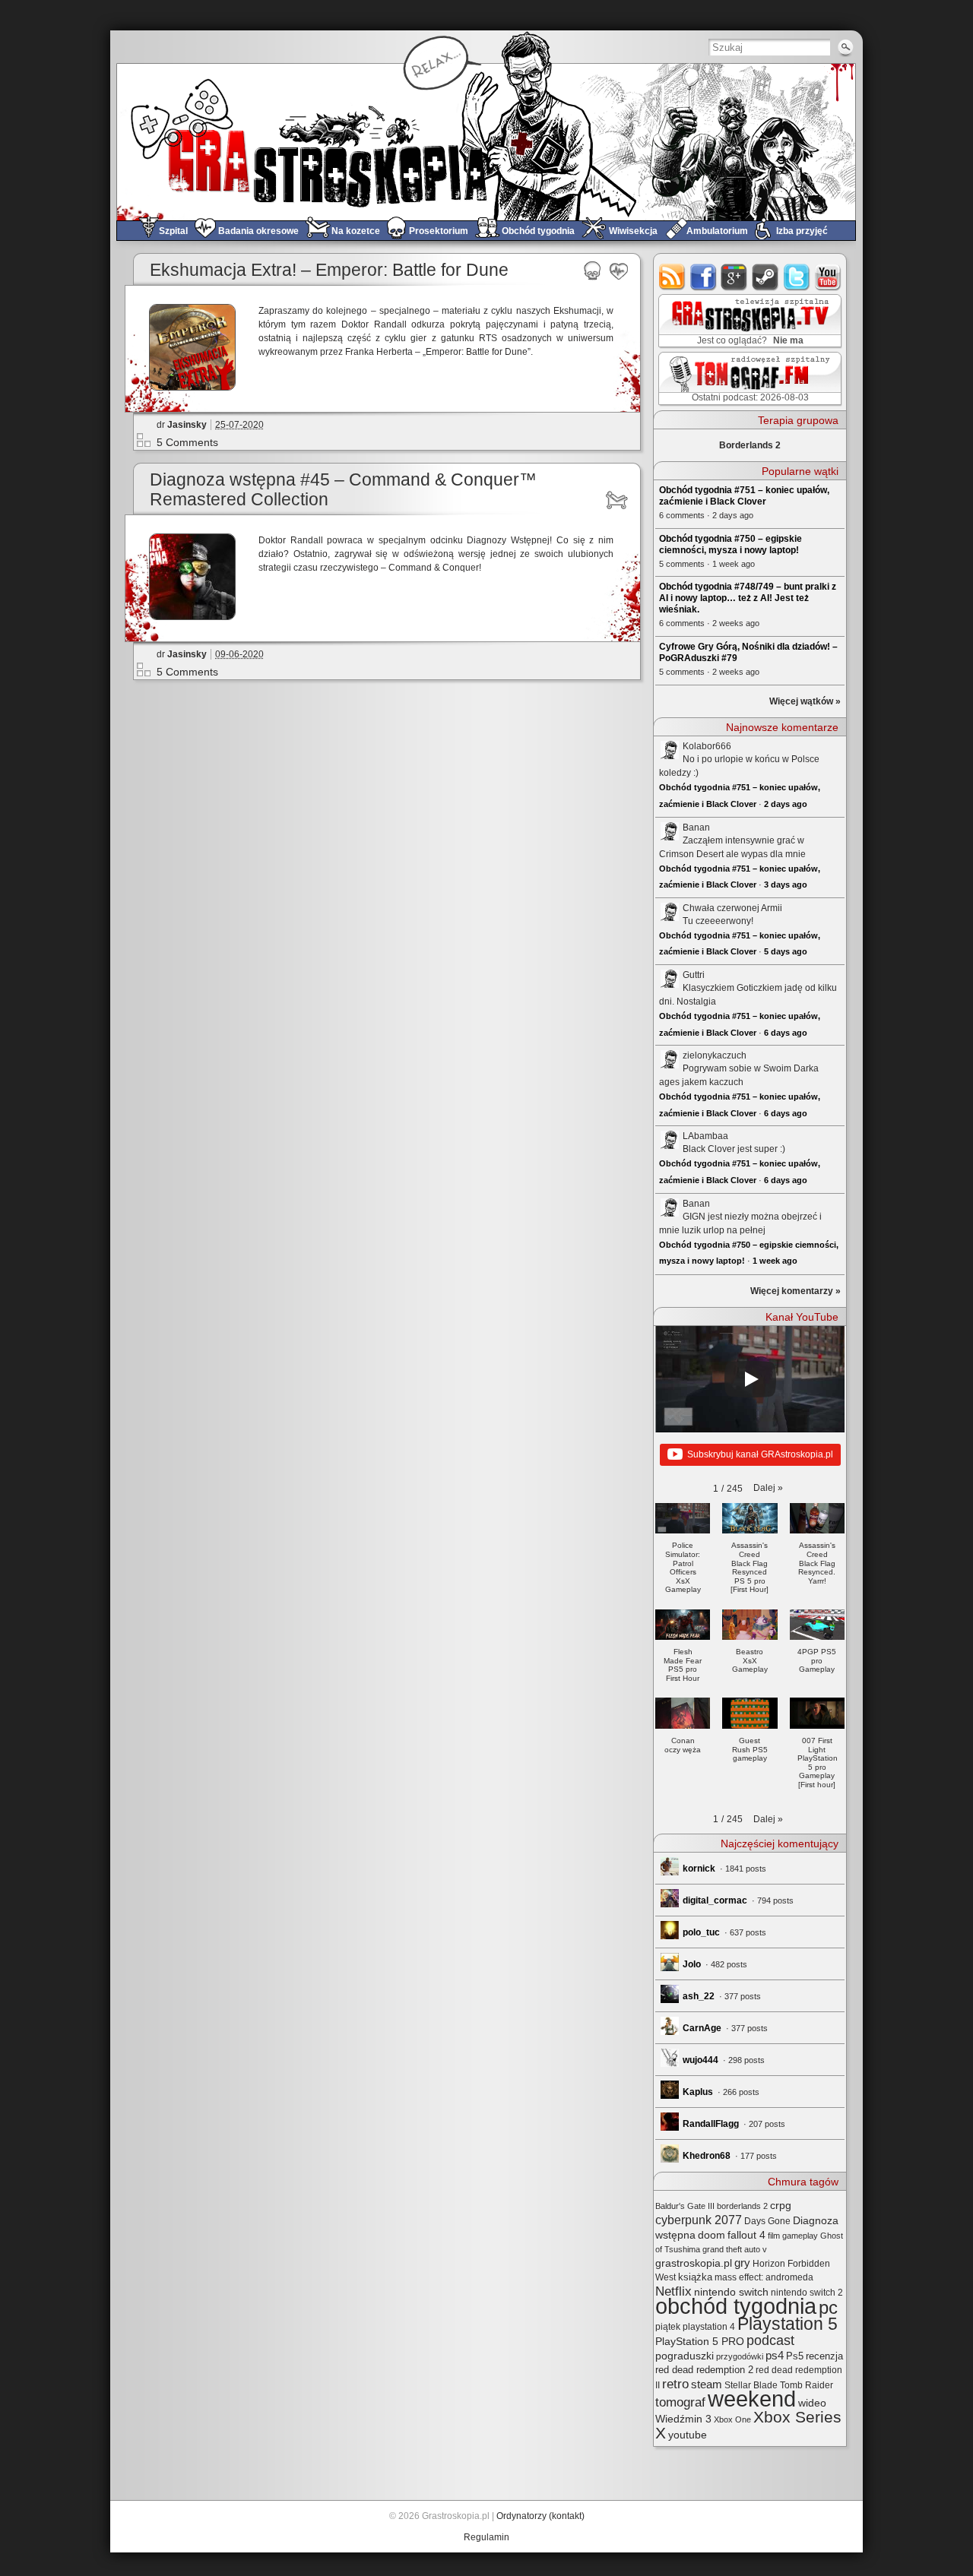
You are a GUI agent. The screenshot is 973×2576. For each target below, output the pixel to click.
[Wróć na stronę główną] (486, 142)
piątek (668, 2327)
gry (742, 2263)
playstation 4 (709, 2327)
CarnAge (702, 2028)
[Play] (750, 1379)
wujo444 (700, 2060)
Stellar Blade (751, 2385)
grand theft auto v (735, 2249)
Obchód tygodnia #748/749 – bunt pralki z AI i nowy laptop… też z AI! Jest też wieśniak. (748, 598)
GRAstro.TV (748, 321)
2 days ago (786, 804)
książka (695, 2277)
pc (828, 2307)
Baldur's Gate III (685, 2206)
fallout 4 (746, 2235)
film (774, 2236)
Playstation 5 (788, 2324)
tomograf (680, 2402)
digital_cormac (715, 1900)
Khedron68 (707, 2156)
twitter (797, 277)
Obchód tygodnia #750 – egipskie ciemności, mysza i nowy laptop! (731, 544)
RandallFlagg (711, 2124)
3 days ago (786, 885)
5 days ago (786, 951)
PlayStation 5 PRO (700, 2342)
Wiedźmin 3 (683, 2419)
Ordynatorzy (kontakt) (540, 2516)
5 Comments (187, 442)
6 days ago (786, 1033)
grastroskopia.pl (694, 2263)
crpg (781, 2205)
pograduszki (685, 2356)
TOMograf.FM (748, 378)
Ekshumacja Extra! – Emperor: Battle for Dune (329, 270)
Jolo (692, 1964)
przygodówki (740, 2356)
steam (766, 277)
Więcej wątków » (805, 701)
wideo (812, 2403)
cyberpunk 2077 (699, 2220)
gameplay (800, 2236)
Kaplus (698, 2092)
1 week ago (775, 1261)
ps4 (775, 2356)
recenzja (824, 2356)
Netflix (673, 2291)
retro (675, 2384)
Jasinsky (187, 425)
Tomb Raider (807, 2385)
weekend (752, 2399)
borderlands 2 (742, 2206)
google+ (735, 277)
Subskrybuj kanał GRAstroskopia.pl (760, 1454)
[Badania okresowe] (619, 271)
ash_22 (699, 1996)
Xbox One (732, 2419)
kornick (699, 1869)
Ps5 (795, 2356)
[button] (768, 1488)
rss (672, 277)
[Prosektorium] (593, 271)
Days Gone (767, 2221)
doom (712, 2235)
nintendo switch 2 (807, 2293)
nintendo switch (731, 2292)
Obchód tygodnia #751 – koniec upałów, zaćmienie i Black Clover (744, 496)
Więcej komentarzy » (796, 1291)
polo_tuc (701, 1932)
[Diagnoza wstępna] (619, 500)
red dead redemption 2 (704, 2370)
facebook (704, 277)
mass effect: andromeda (764, 2277)
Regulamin (486, 2537)
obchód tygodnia (736, 2306)
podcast (770, 2340)
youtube (828, 277)
